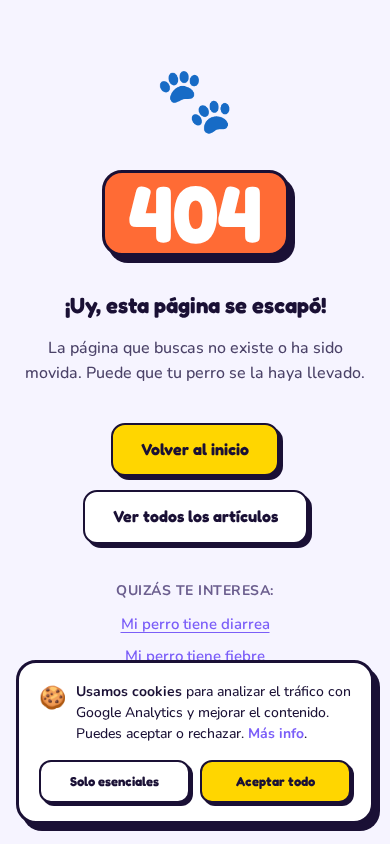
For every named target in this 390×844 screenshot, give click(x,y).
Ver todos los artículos (195, 516)
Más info (276, 733)
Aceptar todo (275, 781)
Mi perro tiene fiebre (195, 656)
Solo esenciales (114, 781)
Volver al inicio (195, 449)
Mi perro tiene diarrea (195, 624)
